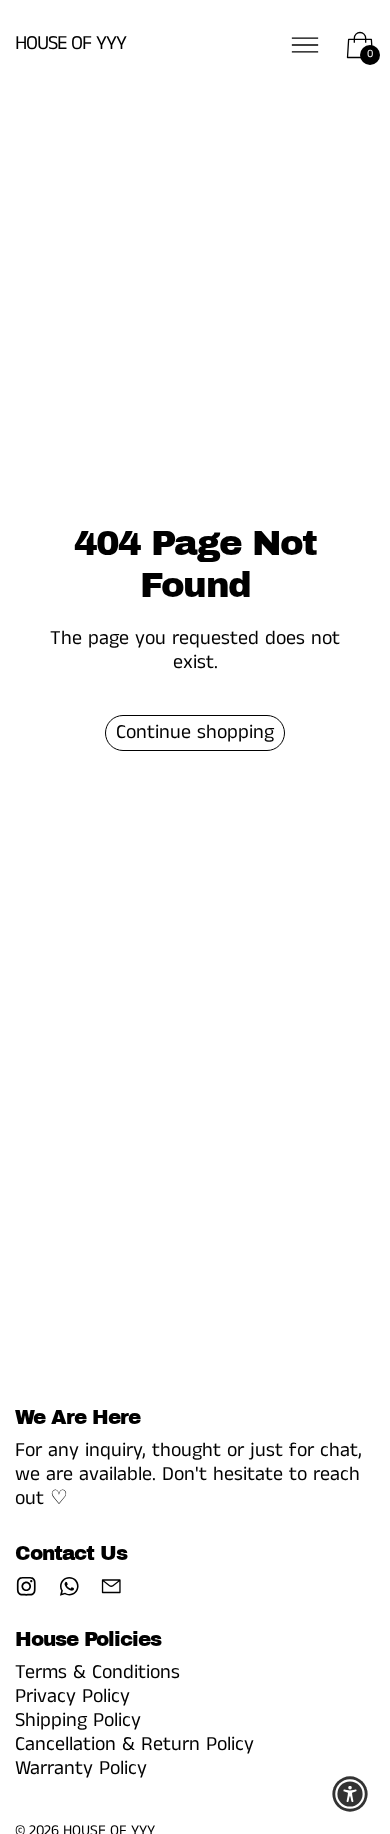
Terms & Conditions (97, 1672)
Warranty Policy (81, 1768)
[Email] (111, 1586)
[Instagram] (26, 1586)
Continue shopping (195, 732)
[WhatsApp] (69, 1586)
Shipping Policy (78, 1720)
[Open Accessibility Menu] (350, 1794)
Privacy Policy (72, 1696)
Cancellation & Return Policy (134, 1744)
